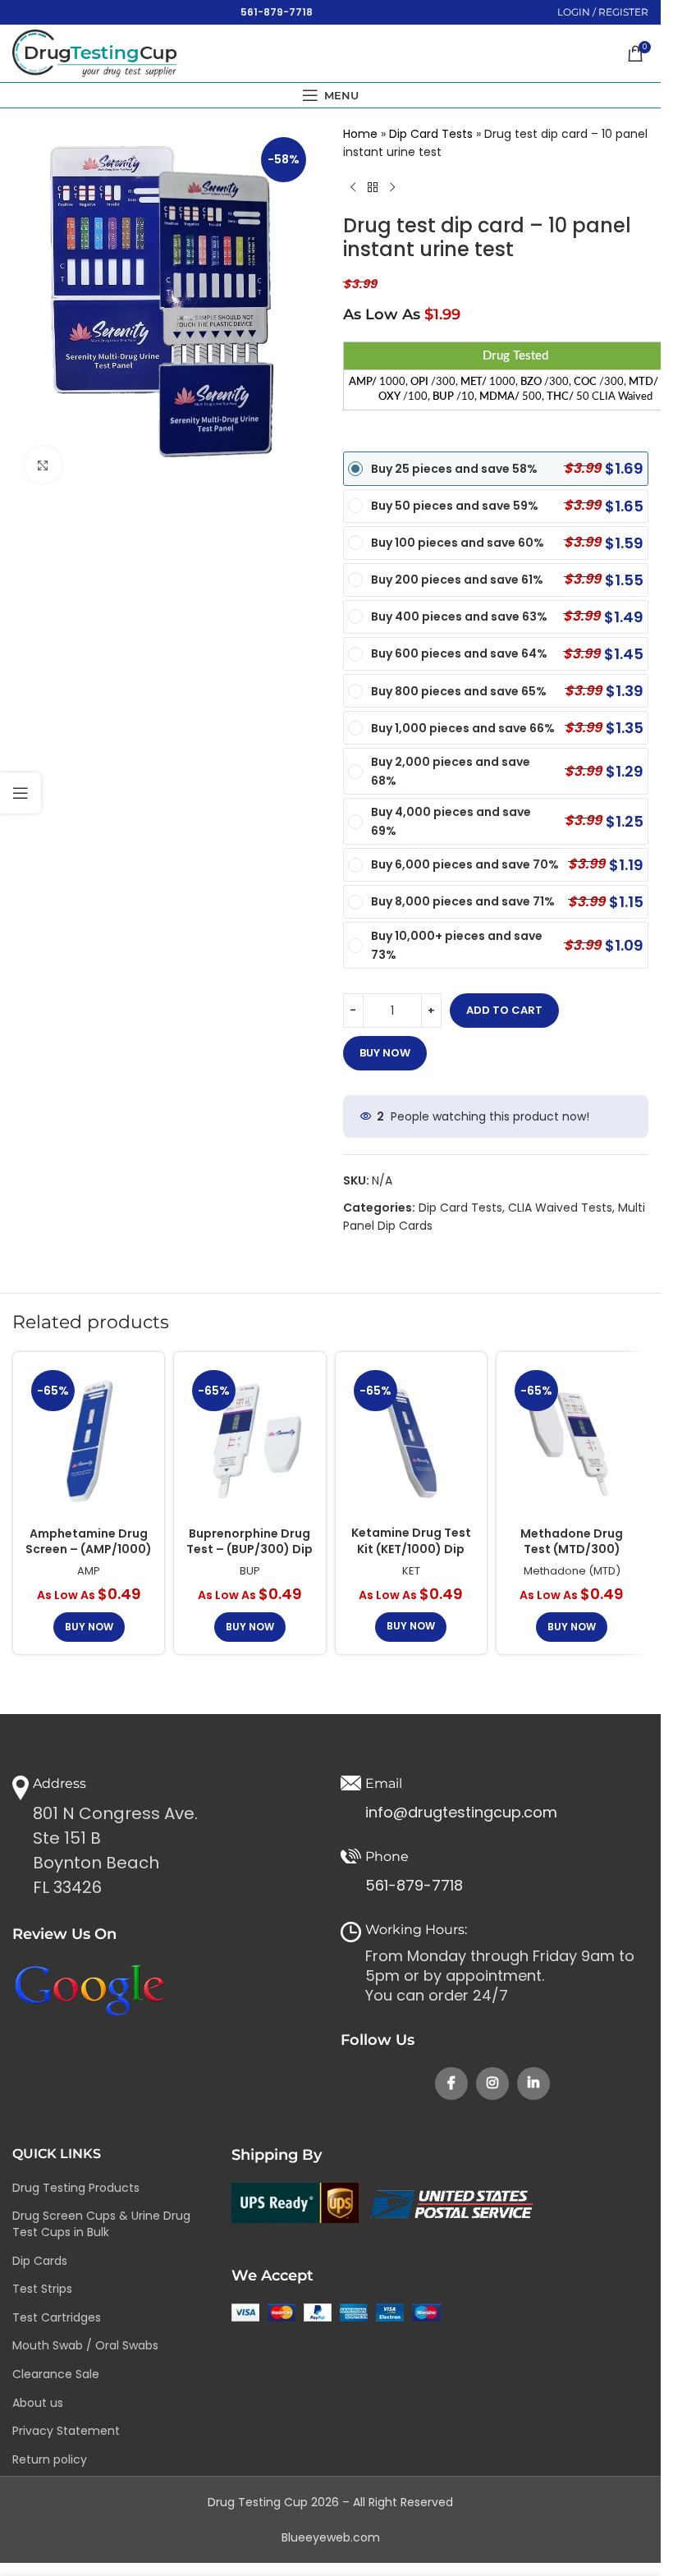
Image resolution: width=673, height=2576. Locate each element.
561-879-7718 (277, 12)
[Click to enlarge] (43, 465)
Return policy (50, 2459)
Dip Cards (40, 2261)
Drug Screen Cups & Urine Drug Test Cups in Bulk (101, 2224)
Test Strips (42, 2289)
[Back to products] (373, 188)
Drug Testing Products (76, 2188)
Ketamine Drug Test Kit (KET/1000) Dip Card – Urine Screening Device (411, 1557)
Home (360, 134)
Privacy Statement (66, 2431)
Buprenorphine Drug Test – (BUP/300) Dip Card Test (250, 1549)
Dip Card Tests (431, 134)
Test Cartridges (57, 2317)
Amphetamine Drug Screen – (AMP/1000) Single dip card (89, 1549)
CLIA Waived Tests (560, 1208)
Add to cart (504, 1010)
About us (38, 2403)
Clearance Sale (56, 2374)
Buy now (385, 1053)
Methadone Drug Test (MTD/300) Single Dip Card (572, 1549)
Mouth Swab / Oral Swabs (85, 2345)
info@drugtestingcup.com (461, 1812)
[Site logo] (94, 53)
